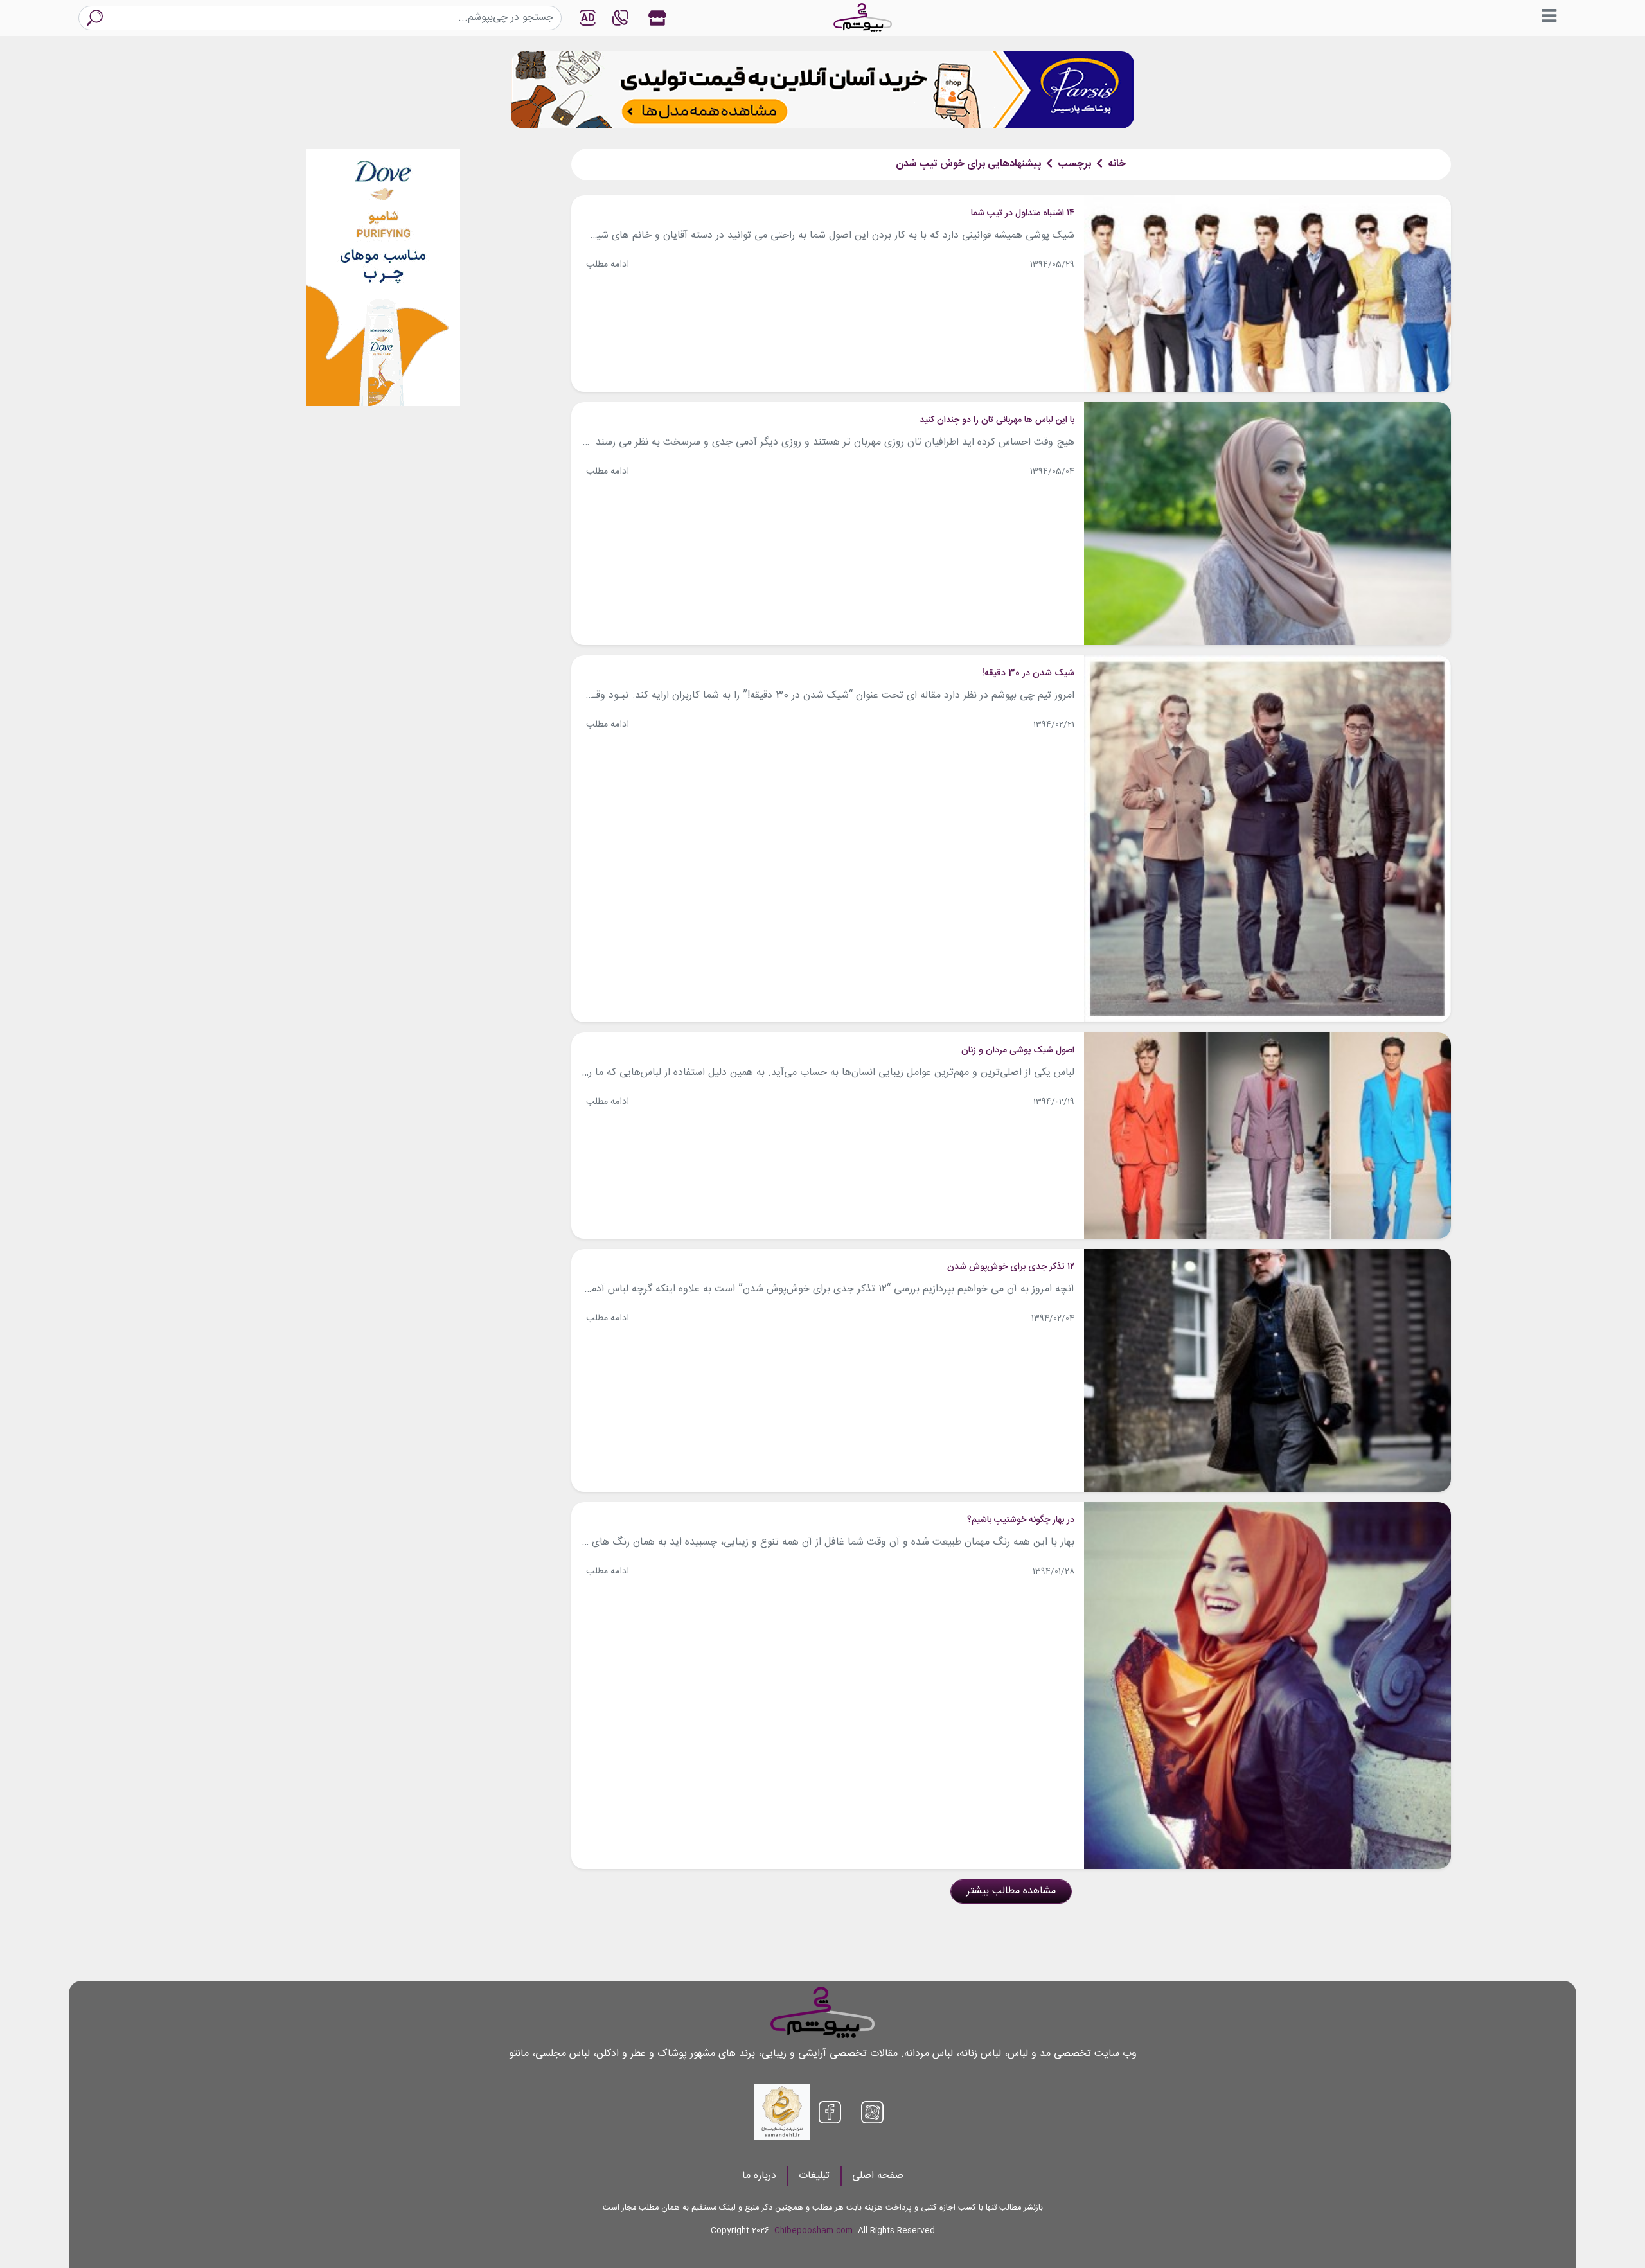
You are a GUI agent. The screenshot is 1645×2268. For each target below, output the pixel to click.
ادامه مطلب (608, 265)
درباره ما (759, 2176)
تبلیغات (814, 2176)
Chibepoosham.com (814, 2231)
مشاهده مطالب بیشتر (1011, 1891)
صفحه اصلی (878, 2176)
